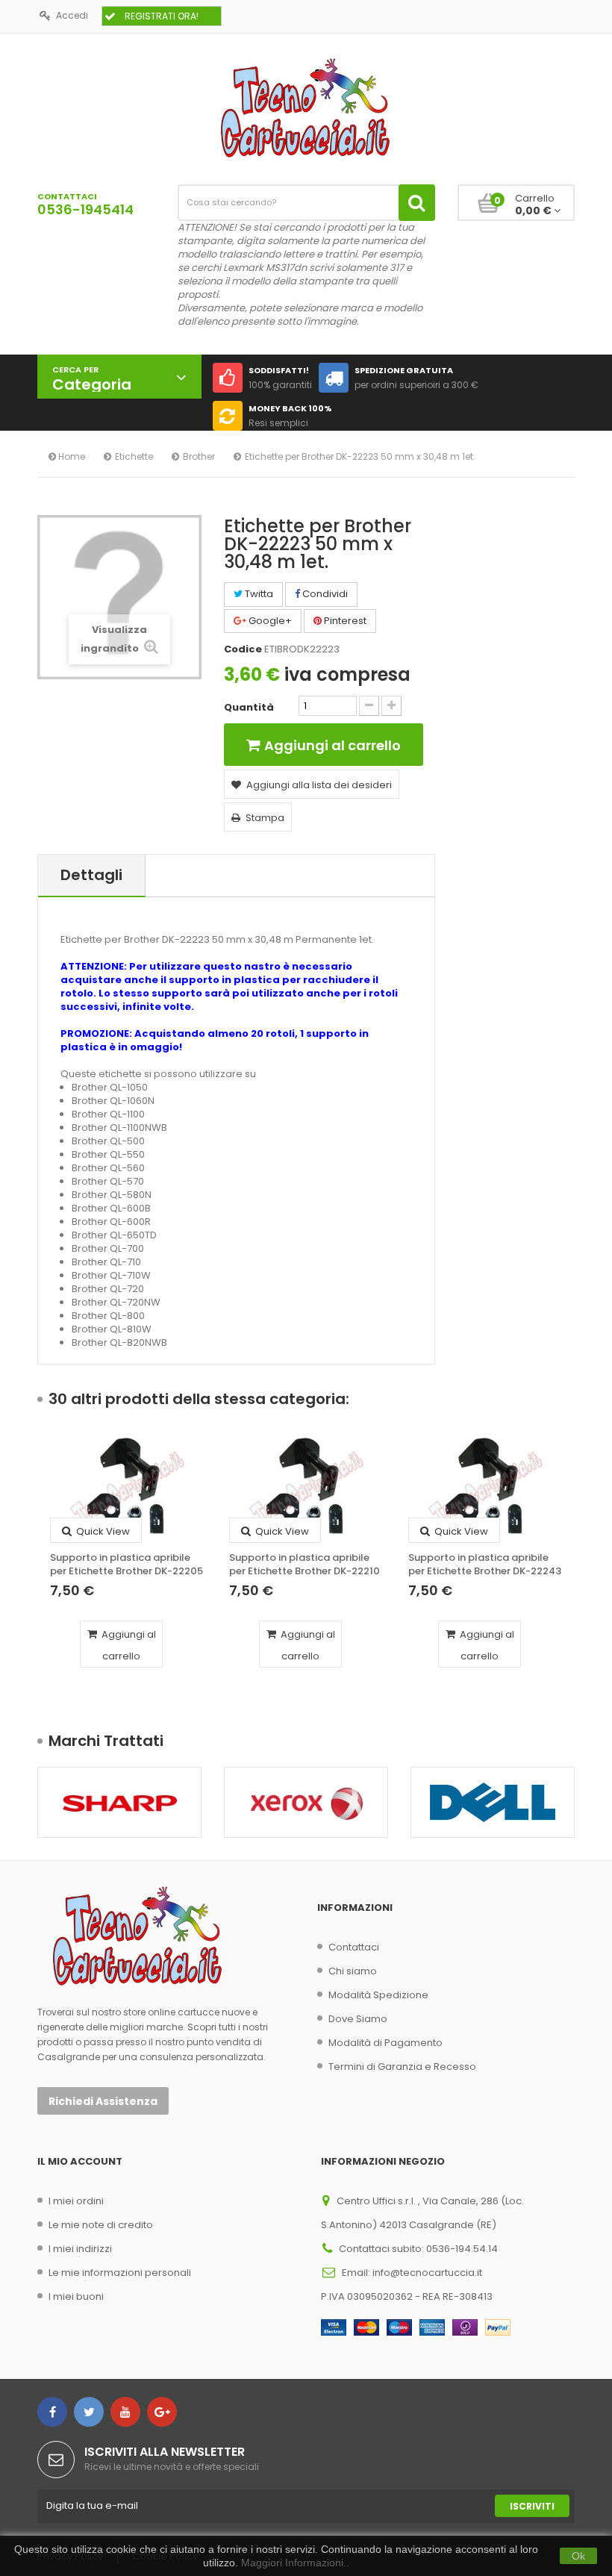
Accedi (72, 15)
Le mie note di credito (101, 2225)
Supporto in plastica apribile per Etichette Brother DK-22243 (485, 1565)
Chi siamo (353, 1971)
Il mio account (80, 2161)
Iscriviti (532, 2506)
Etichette (134, 456)
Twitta (258, 594)
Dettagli (91, 875)
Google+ (269, 621)
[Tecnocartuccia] (306, 107)
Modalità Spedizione (378, 1995)
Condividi (324, 594)
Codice (243, 649)
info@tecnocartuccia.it (427, 2273)
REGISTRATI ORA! (162, 16)
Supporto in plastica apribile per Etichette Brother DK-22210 (305, 1565)
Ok (578, 2556)
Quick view (102, 1531)
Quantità (249, 708)
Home (71, 456)
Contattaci (354, 1947)
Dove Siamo (358, 2019)
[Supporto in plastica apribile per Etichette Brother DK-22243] (485, 1488)
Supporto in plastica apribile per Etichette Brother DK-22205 (127, 1565)
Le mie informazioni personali (120, 2273)
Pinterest (344, 621)
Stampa (265, 818)
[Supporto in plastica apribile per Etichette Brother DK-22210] (306, 1488)
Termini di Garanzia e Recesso (402, 2067)
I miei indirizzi (80, 2249)
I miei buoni (76, 2296)
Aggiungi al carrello (128, 1645)
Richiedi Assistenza (103, 2101)
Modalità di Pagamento (385, 2043)
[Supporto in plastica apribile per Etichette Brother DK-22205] (127, 1488)
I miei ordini (76, 2201)
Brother (199, 456)
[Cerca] (417, 203)
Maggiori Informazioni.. (295, 2563)
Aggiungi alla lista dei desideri (319, 785)
